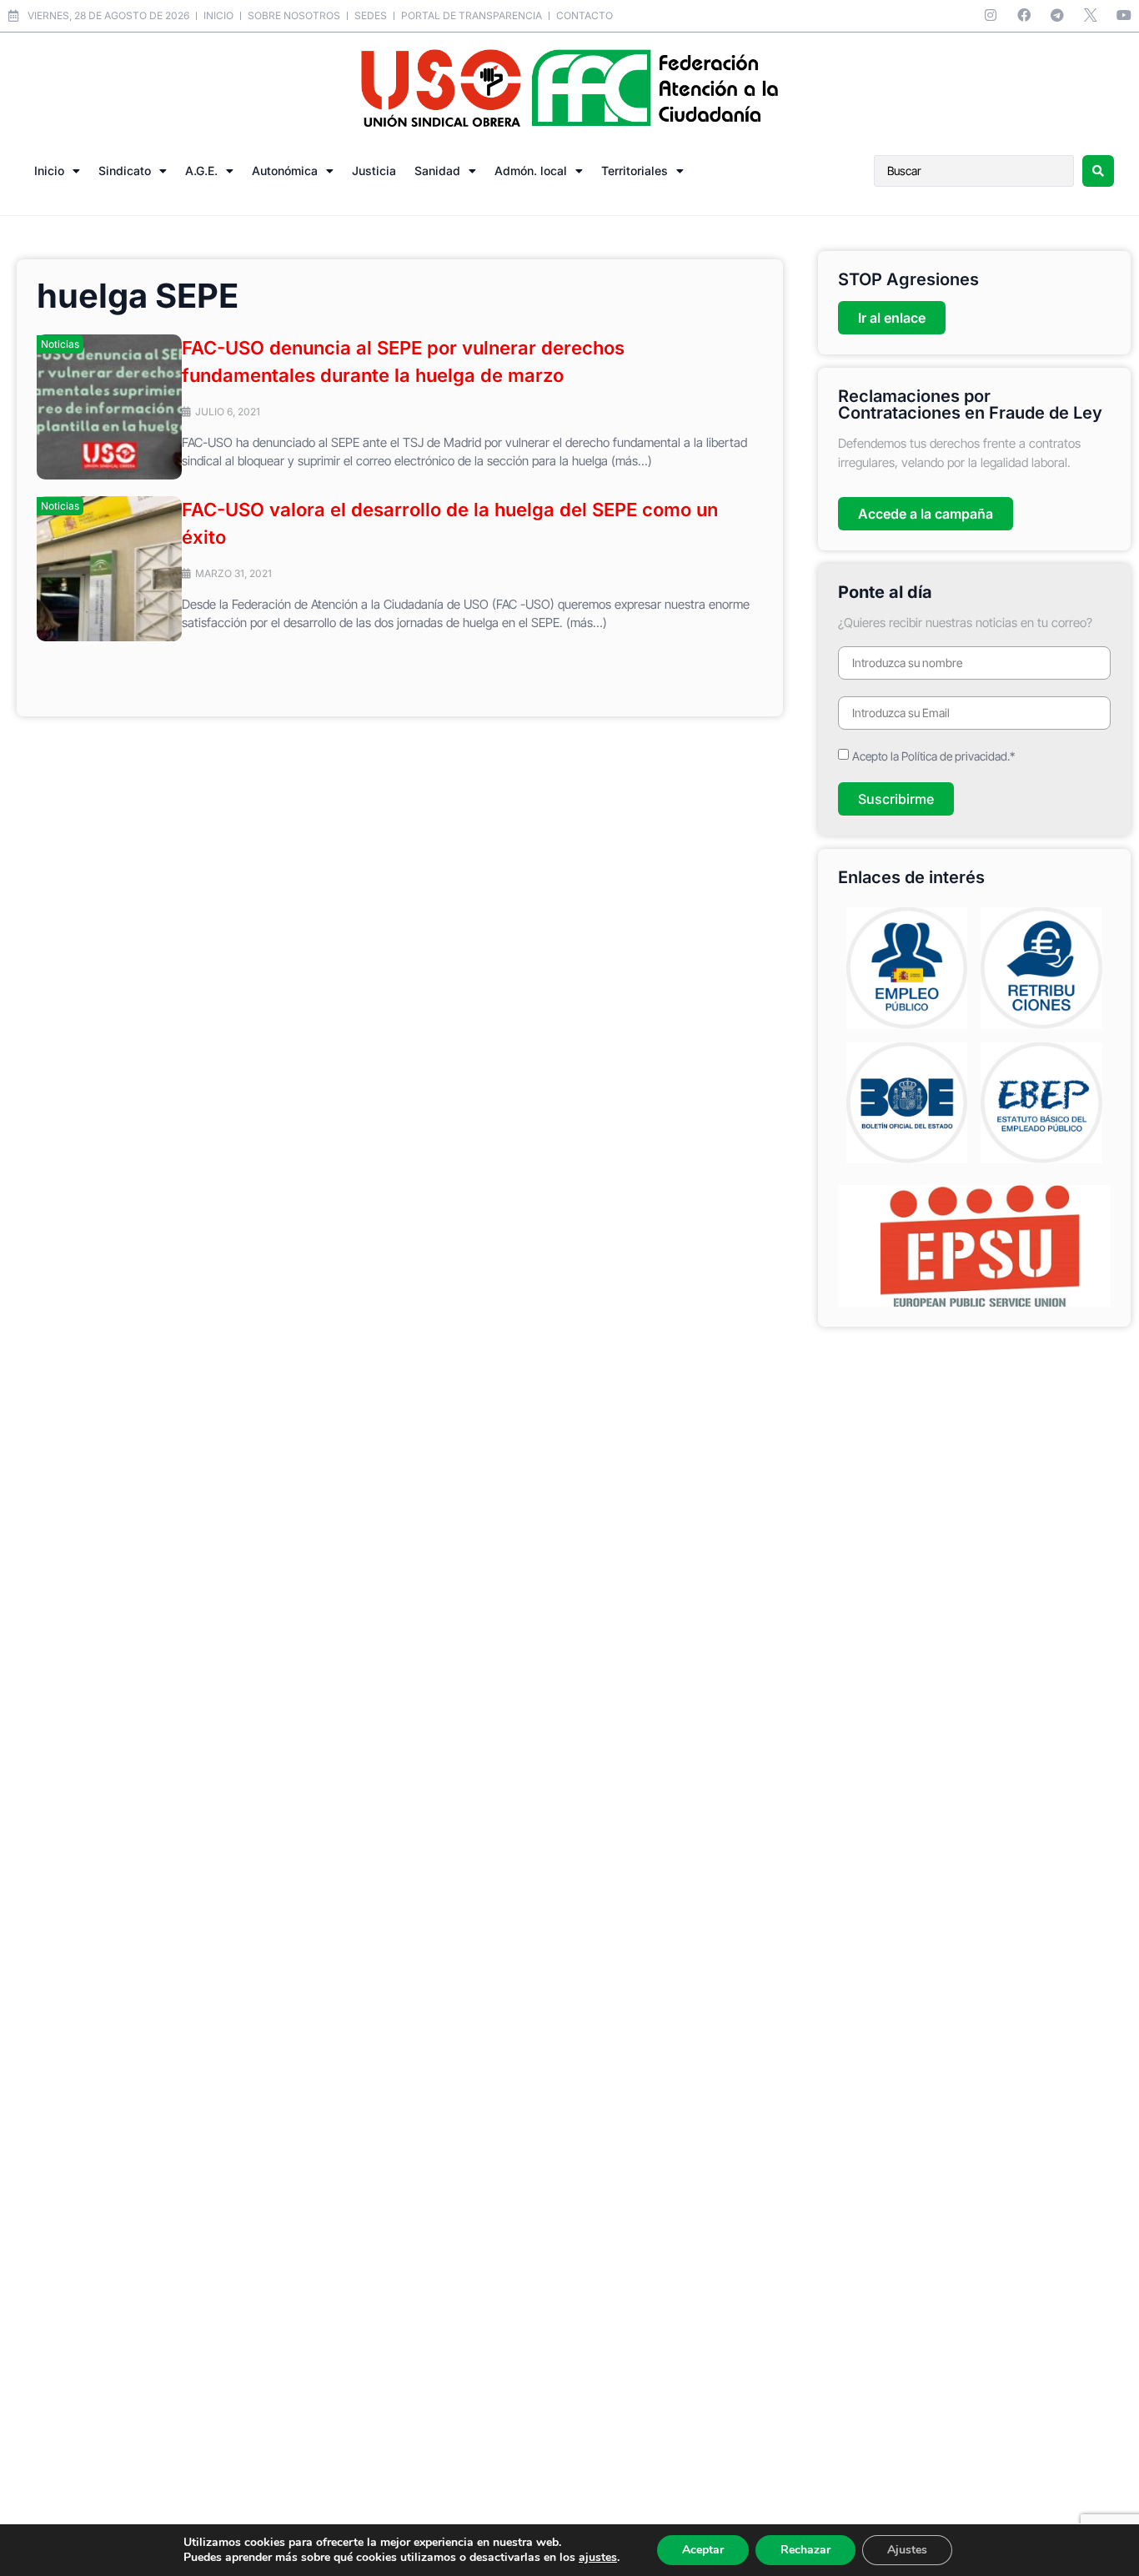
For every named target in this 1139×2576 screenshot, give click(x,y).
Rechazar (805, 2550)
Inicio (49, 171)
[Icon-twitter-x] (1091, 15)
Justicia (374, 171)
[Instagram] (991, 15)
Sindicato (125, 171)
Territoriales (635, 171)
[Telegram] (1057, 15)
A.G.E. (201, 171)
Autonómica (285, 171)
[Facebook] (1024, 15)
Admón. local (531, 171)
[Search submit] (1098, 171)
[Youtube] (1124, 15)
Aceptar (703, 2550)
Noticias (60, 344)
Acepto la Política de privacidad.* (933, 756)
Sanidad (437, 171)
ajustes (598, 2558)
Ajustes (907, 2550)
